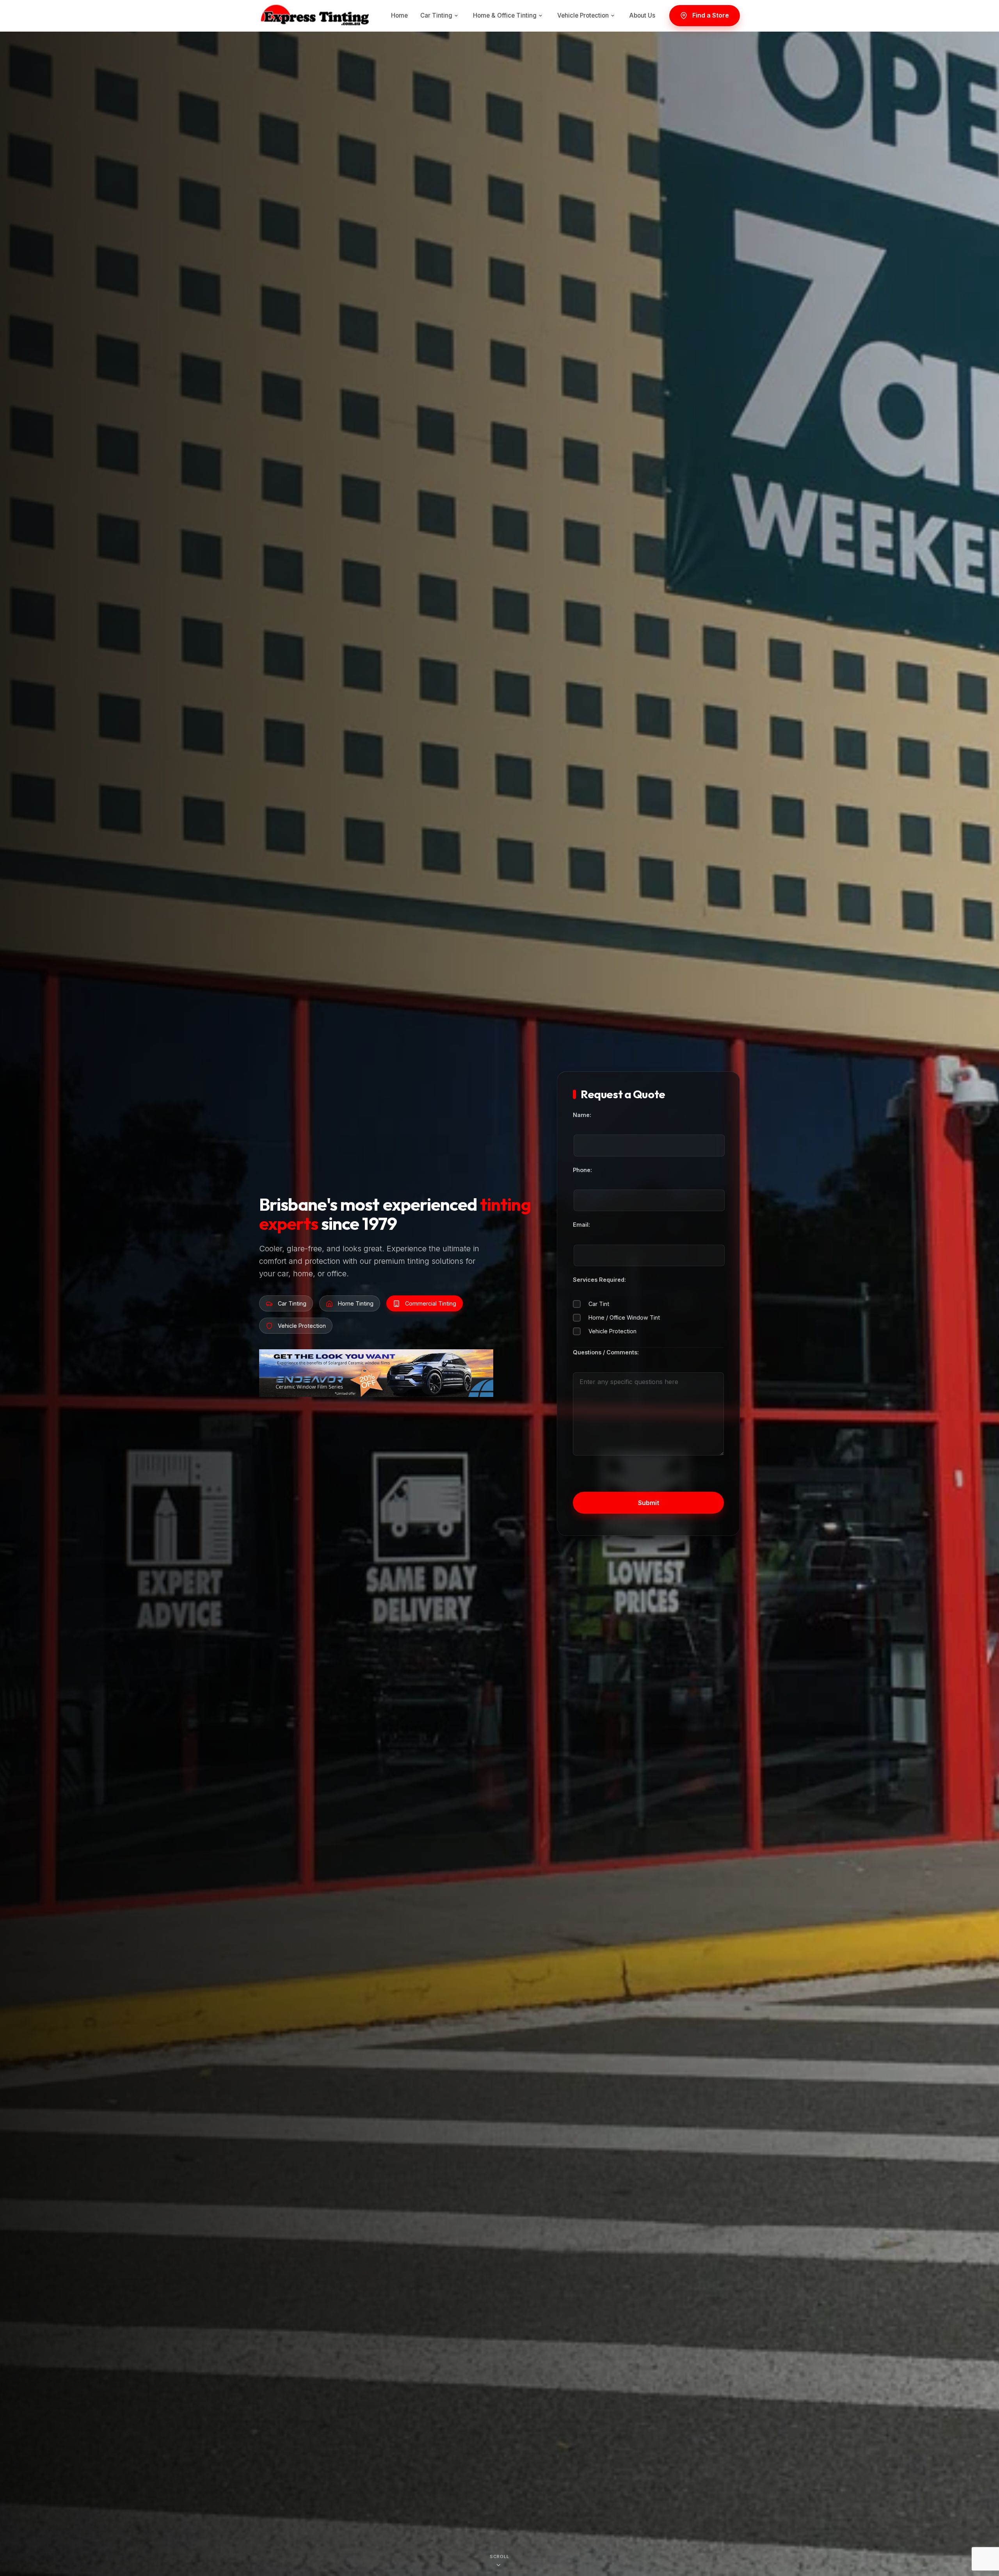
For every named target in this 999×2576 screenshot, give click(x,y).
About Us (642, 15)
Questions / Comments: (606, 1352)
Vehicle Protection (583, 15)
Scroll (499, 2555)
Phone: (582, 1170)
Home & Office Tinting (505, 15)
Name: (582, 1115)
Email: (581, 1225)
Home (399, 15)
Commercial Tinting (431, 1303)
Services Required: (599, 1280)
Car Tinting (436, 15)
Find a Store (711, 15)
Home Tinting (356, 1303)
